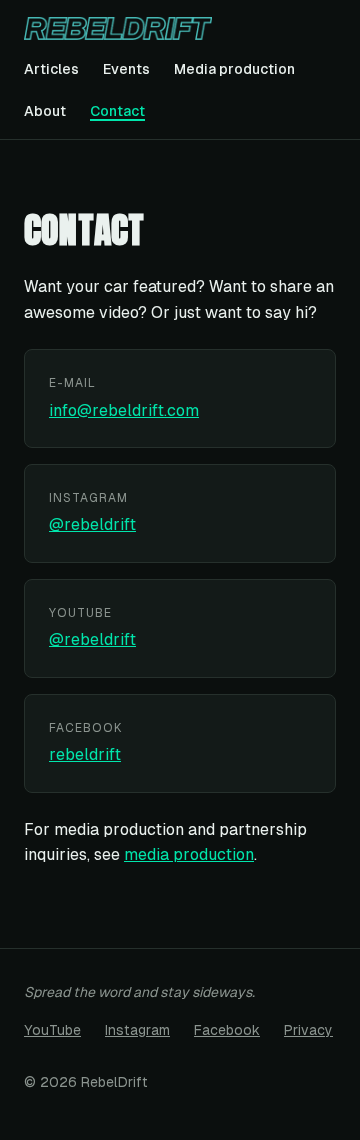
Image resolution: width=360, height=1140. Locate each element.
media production (189, 854)
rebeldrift (85, 754)
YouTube (52, 1030)
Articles (51, 69)
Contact (117, 111)
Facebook (227, 1030)
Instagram (137, 1030)
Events (126, 69)
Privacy (308, 1030)
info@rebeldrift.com (124, 410)
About (45, 111)
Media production (234, 69)
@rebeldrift (92, 524)
